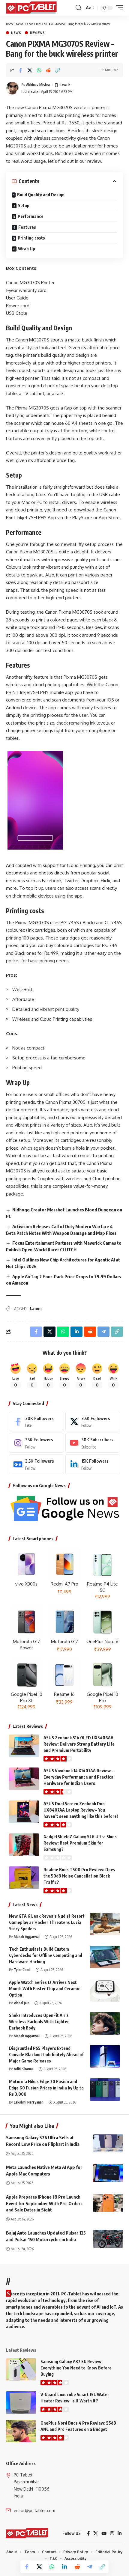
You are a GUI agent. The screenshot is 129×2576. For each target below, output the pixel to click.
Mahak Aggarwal (27, 1937)
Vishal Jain (22, 2003)
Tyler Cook (22, 1970)
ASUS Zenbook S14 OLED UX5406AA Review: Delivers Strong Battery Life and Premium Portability (79, 1744)
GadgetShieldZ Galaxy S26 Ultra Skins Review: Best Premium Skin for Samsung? (80, 1843)
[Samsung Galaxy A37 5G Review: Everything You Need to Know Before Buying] (21, 2370)
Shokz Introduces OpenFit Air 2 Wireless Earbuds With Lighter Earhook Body (39, 2022)
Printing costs (31, 238)
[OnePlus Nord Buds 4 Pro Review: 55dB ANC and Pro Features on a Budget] (21, 2431)
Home (10, 24)
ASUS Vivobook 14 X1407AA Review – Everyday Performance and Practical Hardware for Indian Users (79, 1777)
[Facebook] (36, 1422)
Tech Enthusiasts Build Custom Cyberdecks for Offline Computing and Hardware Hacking (46, 1955)
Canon (36, 1308)
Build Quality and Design (41, 195)
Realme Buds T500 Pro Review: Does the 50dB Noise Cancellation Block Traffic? (79, 1876)
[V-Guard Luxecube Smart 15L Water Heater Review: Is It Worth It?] (21, 2403)
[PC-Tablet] (32, 8)
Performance (31, 216)
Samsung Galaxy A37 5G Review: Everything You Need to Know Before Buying (76, 2368)
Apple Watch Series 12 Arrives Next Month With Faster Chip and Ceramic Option (45, 1989)
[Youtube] (93, 1443)
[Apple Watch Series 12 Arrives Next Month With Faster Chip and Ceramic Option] (105, 1990)
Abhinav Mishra (38, 85)
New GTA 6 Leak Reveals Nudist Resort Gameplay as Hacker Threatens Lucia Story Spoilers (47, 1922)
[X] (93, 1422)
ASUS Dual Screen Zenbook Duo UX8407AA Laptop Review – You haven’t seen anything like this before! (81, 1810)
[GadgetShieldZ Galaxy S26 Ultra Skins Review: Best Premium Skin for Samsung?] (24, 1845)
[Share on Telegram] (90, 2567)
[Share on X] (30, 70)
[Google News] (36, 1464)
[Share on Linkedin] (64, 2567)
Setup (24, 205)
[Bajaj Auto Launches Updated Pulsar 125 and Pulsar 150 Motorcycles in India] (108, 2239)
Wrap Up (27, 249)
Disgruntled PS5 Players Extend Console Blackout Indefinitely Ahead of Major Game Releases (46, 2055)
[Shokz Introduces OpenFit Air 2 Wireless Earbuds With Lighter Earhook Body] (105, 2023)
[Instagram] (36, 1443)
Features (27, 227)
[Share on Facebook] (20, 70)
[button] (78, 8)
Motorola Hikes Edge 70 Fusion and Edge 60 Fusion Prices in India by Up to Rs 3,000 (46, 2088)
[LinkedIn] (93, 1464)
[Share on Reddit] (48, 70)
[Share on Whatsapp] (39, 70)
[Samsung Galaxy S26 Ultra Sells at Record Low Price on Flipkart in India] (108, 2143)
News (19, 24)
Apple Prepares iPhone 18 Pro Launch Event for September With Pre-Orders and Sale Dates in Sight (44, 2203)
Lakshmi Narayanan (29, 2102)
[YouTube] (104, 2533)
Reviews (37, 33)
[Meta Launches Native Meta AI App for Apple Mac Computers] (108, 2173)
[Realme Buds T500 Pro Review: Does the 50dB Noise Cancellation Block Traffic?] (24, 1878)
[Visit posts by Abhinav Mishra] (12, 88)
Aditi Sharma (24, 2069)
